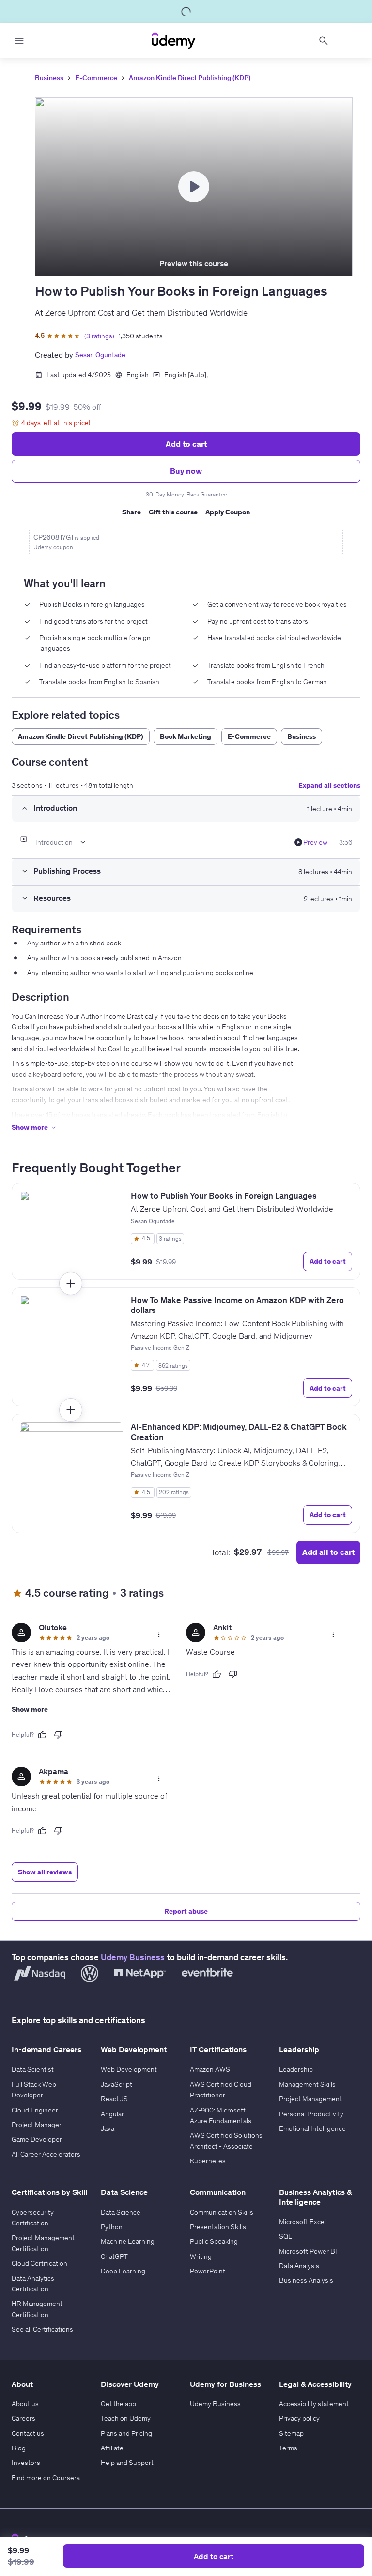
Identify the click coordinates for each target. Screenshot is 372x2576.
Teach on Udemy (126, 2418)
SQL (286, 2236)
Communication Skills (222, 2212)
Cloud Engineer (35, 2110)
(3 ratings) (99, 336)
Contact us (28, 2433)
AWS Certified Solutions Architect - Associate (226, 2141)
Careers (23, 2418)
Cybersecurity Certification (33, 2218)
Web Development (129, 2069)
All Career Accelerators (46, 2154)
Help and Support (127, 2463)
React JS (114, 2099)
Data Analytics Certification (33, 2284)
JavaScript (116, 2084)
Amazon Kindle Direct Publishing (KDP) (190, 78)
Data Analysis (299, 2266)
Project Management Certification (43, 2243)
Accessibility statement (314, 2404)
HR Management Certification (37, 2309)
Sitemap (291, 2433)
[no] (59, 1735)
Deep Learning (123, 2271)
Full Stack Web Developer (34, 2090)
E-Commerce (96, 78)
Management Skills (307, 2084)
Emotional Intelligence (312, 2128)
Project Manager (37, 2125)
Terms (288, 2448)
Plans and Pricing (126, 2433)
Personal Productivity (311, 2114)
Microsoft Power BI (308, 2251)
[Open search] (324, 41)
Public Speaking (214, 2241)
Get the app (118, 2404)
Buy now (186, 471)
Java (108, 2128)
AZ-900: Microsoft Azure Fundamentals (221, 2115)
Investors (26, 2463)
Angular (112, 2114)
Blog (19, 2448)
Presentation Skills (218, 2227)
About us (25, 2404)
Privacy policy (299, 2418)
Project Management (310, 2099)
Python (112, 2227)
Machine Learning (128, 2241)
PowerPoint (208, 2271)
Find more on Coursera (46, 2478)
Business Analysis (306, 2280)
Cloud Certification (39, 2263)
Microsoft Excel (302, 2222)
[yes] (42, 1735)
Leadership (296, 2069)
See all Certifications (42, 2329)
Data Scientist (33, 2069)
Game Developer (37, 2139)
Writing (201, 2256)
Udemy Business (133, 1957)
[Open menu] (19, 41)
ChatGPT (114, 2256)
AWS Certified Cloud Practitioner (221, 2090)
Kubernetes (208, 2161)
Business (49, 78)
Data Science (121, 2212)
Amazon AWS (210, 2069)
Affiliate (112, 2448)
